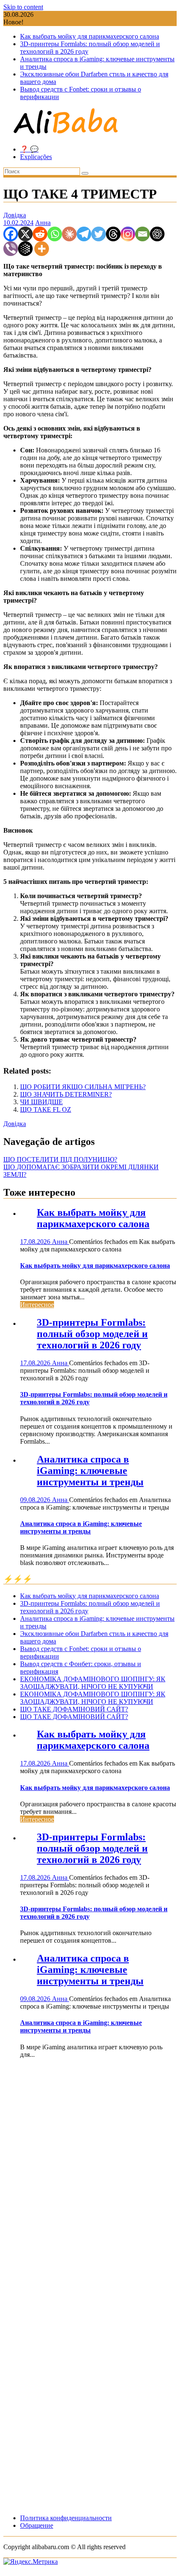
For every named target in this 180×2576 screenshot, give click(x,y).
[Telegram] (84, 234)
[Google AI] (25, 249)
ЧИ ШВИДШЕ (41, 1102)
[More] (42, 249)
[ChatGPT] (157, 234)
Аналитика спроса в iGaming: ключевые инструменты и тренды (90, 1471)
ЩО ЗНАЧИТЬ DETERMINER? (66, 1094)
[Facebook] (11, 234)
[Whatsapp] (55, 234)
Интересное (37, 1305)
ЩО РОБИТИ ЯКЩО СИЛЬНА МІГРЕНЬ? (83, 1087)
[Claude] (69, 234)
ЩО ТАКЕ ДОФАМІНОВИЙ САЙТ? (74, 1709)
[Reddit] (40, 234)
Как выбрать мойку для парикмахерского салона (90, 36)
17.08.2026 (36, 1242)
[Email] (143, 234)
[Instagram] (128, 234)
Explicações (36, 157)
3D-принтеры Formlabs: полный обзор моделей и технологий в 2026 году (92, 1334)
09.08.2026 (36, 1500)
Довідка (15, 215)
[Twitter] (99, 234)
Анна (43, 223)
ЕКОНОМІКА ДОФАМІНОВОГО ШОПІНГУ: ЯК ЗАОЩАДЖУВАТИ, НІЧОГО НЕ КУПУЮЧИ (93, 1683)
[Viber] (11, 249)
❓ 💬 (29, 149)
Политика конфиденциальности (66, 2518)
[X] (25, 234)
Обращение (37, 2525)
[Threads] (113, 234)
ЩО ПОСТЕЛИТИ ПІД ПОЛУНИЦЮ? (60, 1159)
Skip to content (23, 7)
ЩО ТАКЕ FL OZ (46, 1109)
